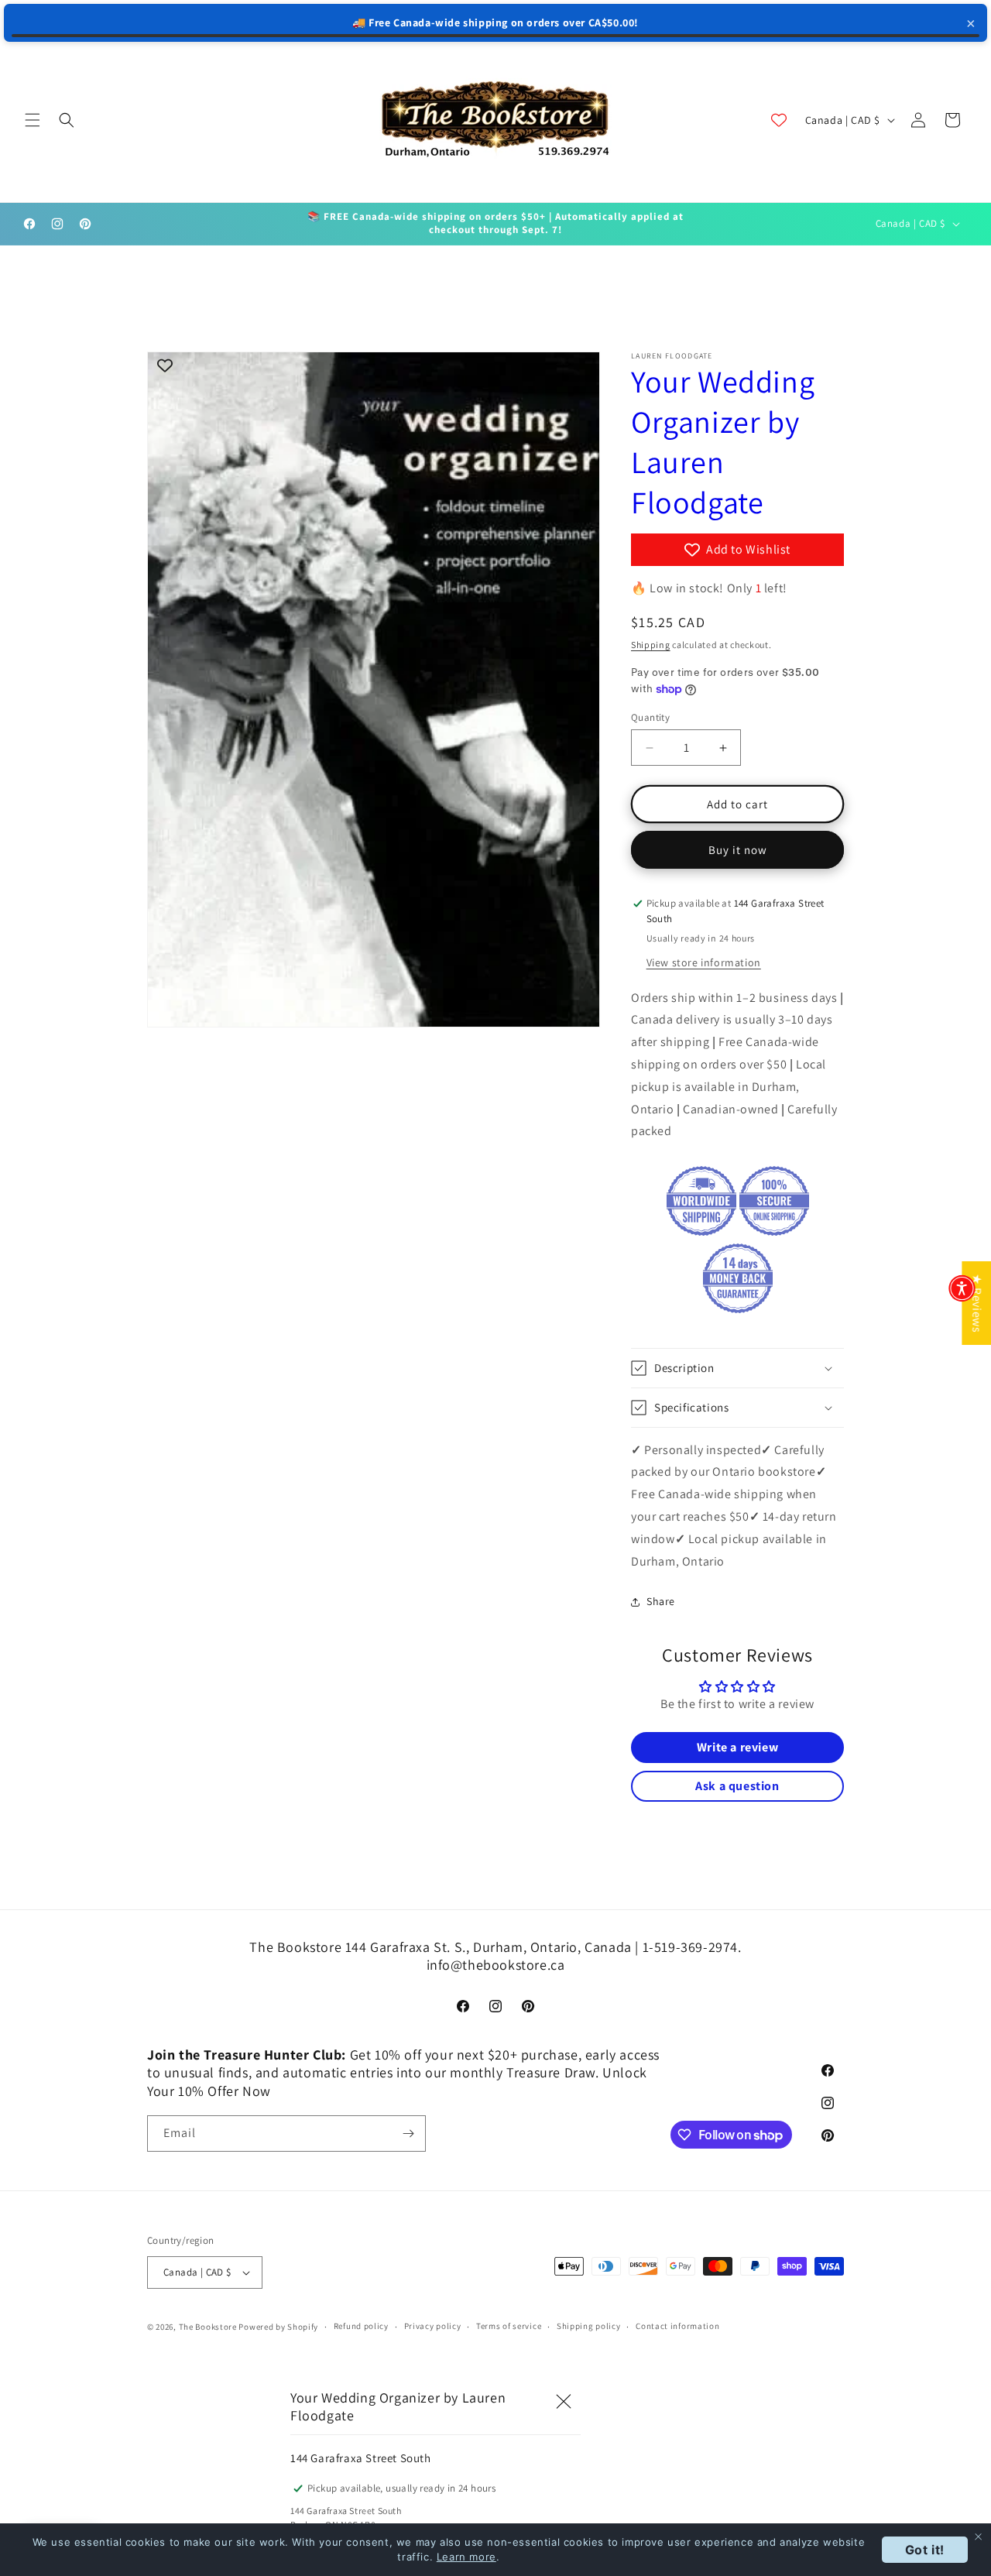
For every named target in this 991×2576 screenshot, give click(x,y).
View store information (704, 962)
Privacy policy (433, 2326)
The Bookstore (208, 2327)
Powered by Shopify (278, 2327)
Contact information (677, 2326)
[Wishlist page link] (779, 120)
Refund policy (361, 2326)
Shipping (651, 645)
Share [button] (661, 1601)
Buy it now (738, 850)
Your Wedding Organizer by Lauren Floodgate (723, 441)
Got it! (925, 2550)
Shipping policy (589, 2326)
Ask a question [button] (737, 1786)
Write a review (737, 1747)
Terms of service (509, 2326)
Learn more (466, 2557)
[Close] (564, 2402)
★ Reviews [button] (977, 1302)
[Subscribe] (408, 2134)
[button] (33, 120)
